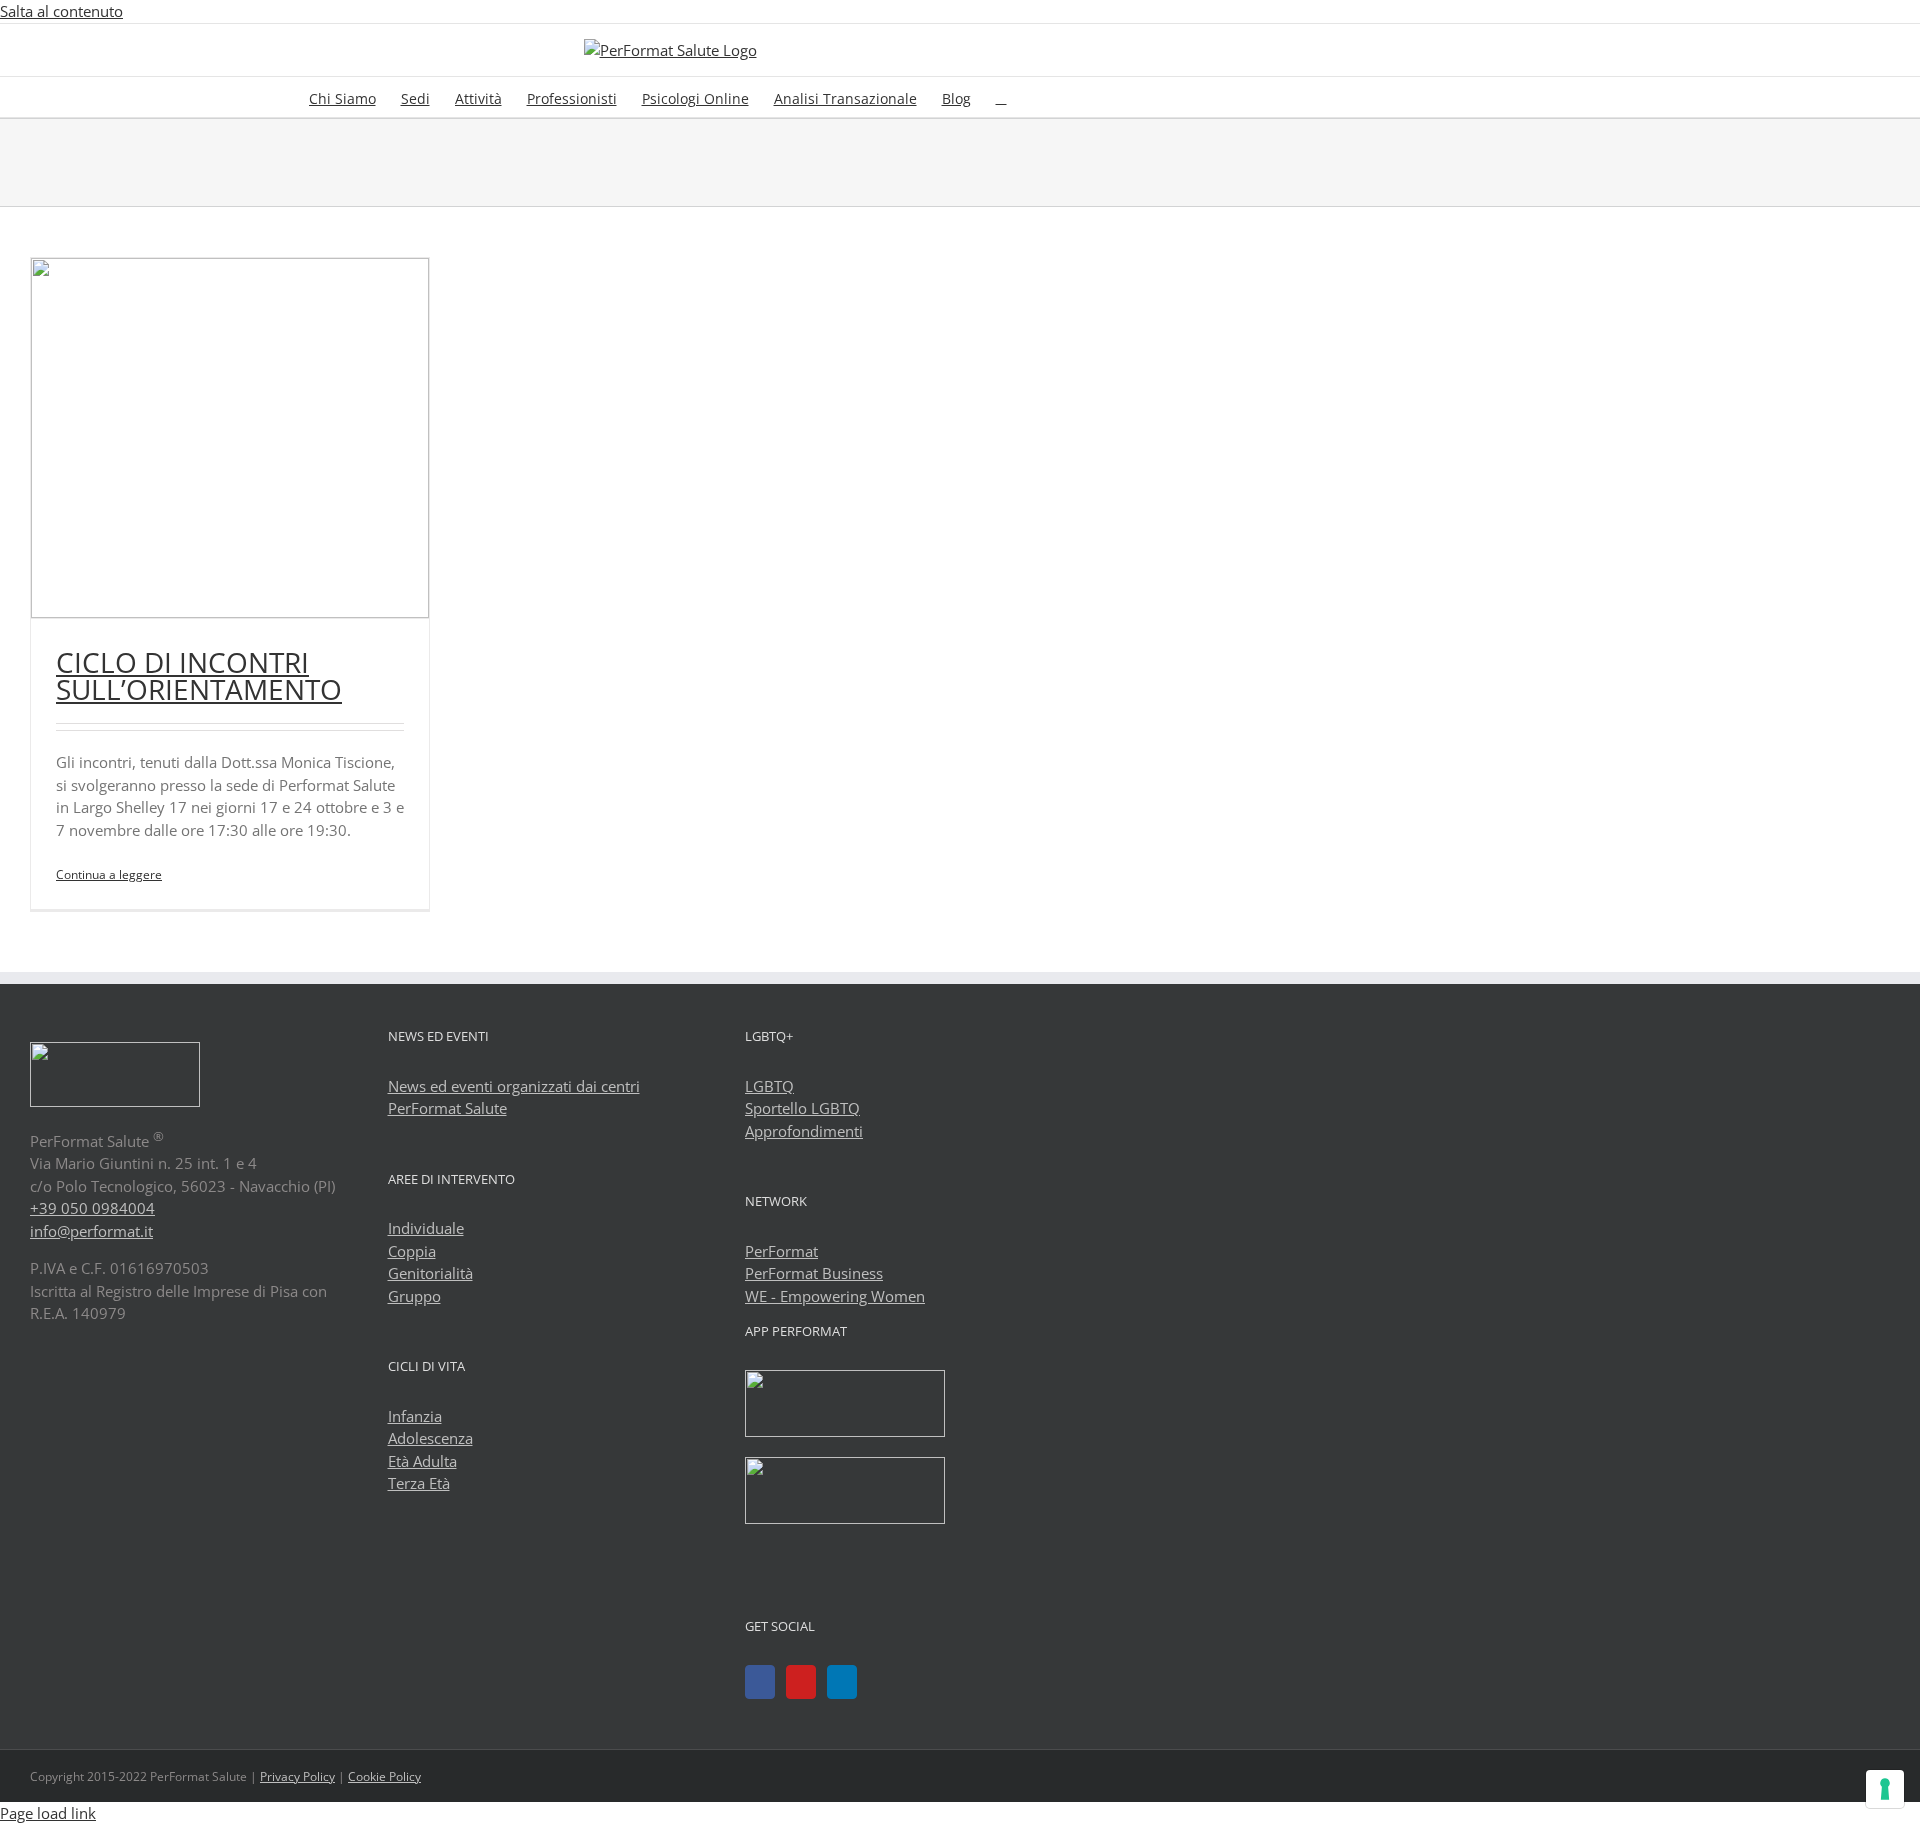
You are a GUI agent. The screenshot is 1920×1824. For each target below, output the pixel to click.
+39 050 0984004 (92, 1208)
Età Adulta (422, 1461)
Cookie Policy (384, 1776)
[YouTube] (801, 1682)
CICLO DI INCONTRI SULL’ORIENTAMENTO (199, 675)
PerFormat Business (814, 1273)
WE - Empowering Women (835, 1296)
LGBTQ (769, 1086)
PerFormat (781, 1251)
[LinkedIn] (842, 1682)
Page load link (48, 1813)
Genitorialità (430, 1273)
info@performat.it (91, 1231)
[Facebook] (760, 1682)
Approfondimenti (804, 1131)
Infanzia (415, 1416)
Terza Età (419, 1483)
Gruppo (414, 1296)
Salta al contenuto (61, 11)
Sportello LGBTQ (802, 1108)
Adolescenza (430, 1438)
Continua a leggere (109, 874)
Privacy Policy (297, 1776)
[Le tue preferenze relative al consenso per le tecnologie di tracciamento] (1885, 1789)
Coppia (412, 1251)
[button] (1001, 97)
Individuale (426, 1228)
